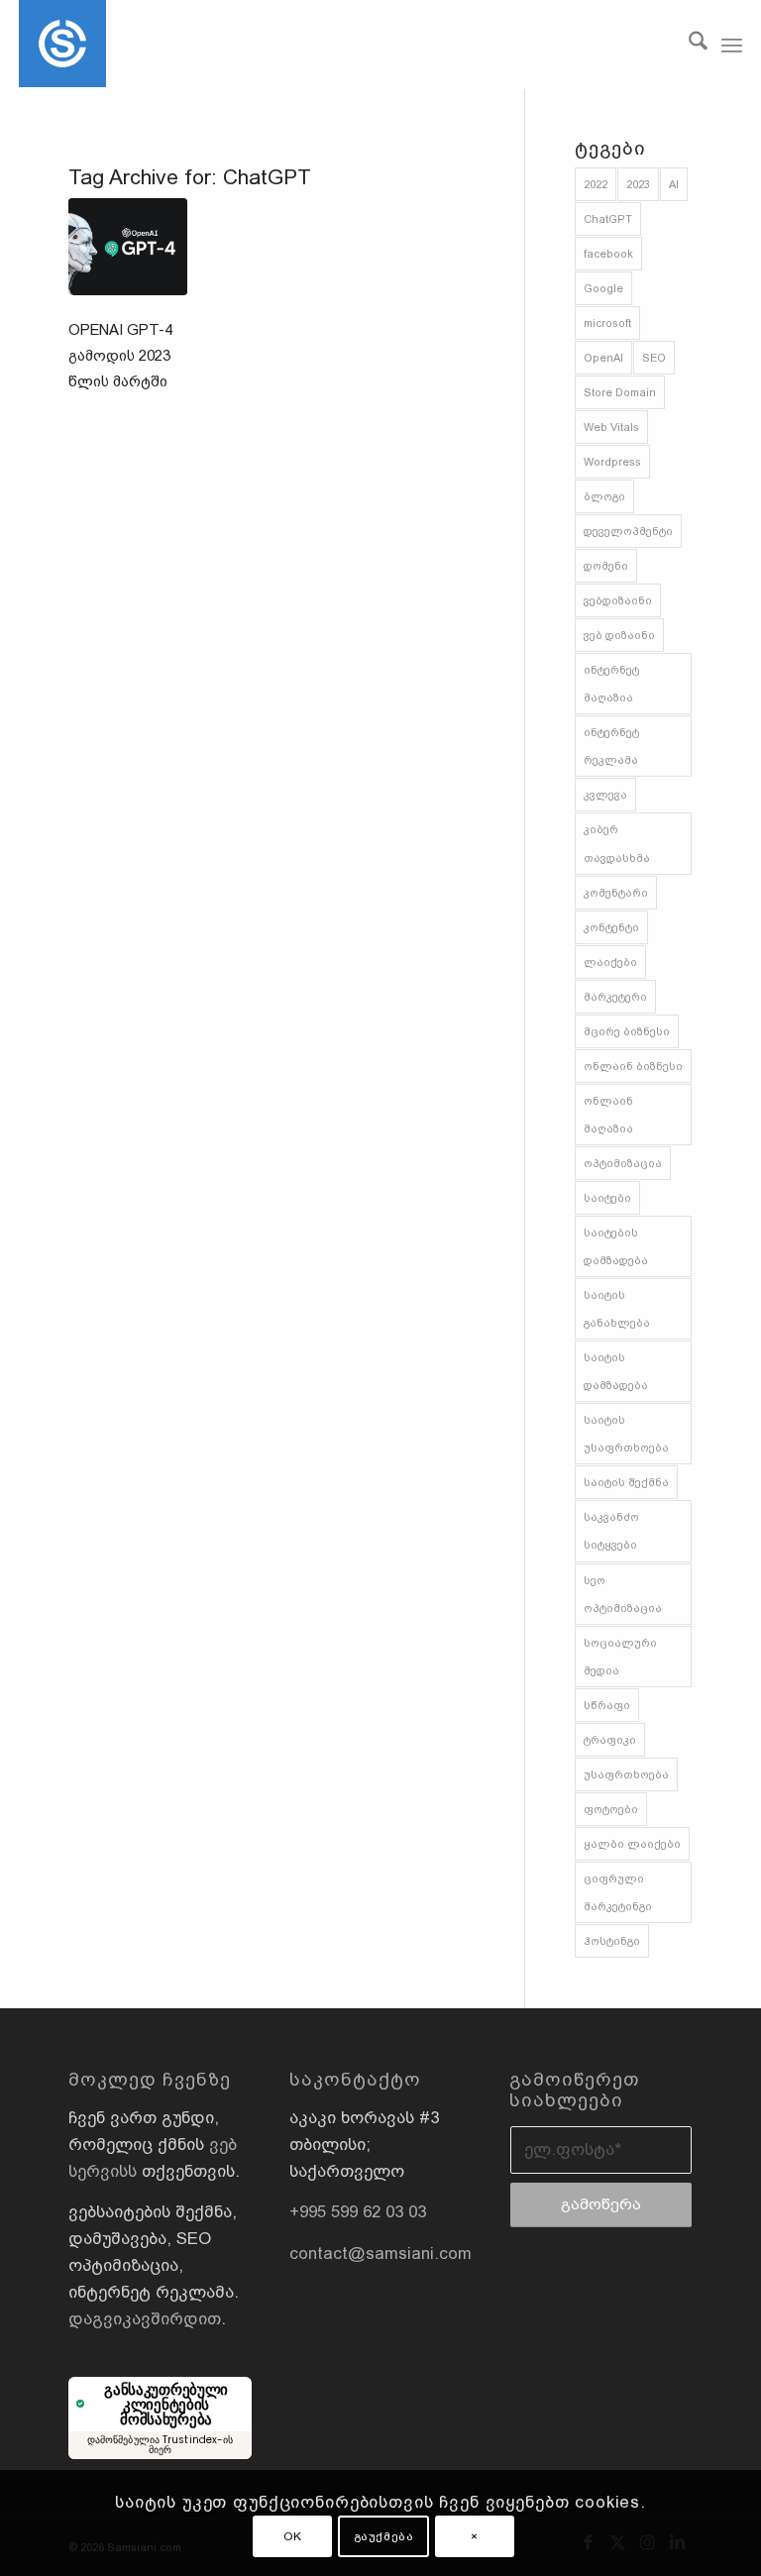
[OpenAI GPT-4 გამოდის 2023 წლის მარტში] (128, 246)
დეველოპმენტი (628, 531)
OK (292, 2536)
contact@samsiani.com (380, 2254)
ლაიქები (610, 962)
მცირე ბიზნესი (627, 1031)
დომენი (606, 566)
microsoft (607, 323)
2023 (638, 184)
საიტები (607, 1198)
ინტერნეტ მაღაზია (611, 684)
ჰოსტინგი (612, 1941)
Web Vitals (611, 427)
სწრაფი (607, 1705)
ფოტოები (611, 1809)
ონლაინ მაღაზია (608, 1115)
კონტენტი (611, 927)
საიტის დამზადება (616, 1371)
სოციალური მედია (620, 1657)
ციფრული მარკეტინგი (618, 1892)
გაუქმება (384, 2536)
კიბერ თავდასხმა (617, 843)
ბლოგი (604, 496)
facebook (608, 254)
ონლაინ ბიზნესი (633, 1066)
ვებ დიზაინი (619, 635)
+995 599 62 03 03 (358, 2212)
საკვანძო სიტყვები (611, 1531)
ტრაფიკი (610, 1740)
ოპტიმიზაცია (623, 1163)
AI (674, 184)
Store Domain (620, 392)
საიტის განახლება (617, 1309)
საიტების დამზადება (616, 1246)
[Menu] (732, 45)
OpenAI (603, 358)
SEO (654, 358)
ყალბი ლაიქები (632, 1844)
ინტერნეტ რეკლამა (611, 746)
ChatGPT (608, 219)
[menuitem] (688, 45)
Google (603, 288)
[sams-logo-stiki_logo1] (62, 45)
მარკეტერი (615, 997)
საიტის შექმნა (626, 1482)
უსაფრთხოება (626, 1774)
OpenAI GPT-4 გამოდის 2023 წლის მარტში (120, 355)
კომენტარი (616, 893)
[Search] (688, 45)
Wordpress (612, 462)
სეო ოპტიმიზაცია (623, 1594)
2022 (596, 184)
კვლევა (605, 795)
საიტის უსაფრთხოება (626, 1434)
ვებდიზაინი (618, 600)
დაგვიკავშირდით (145, 2319)
